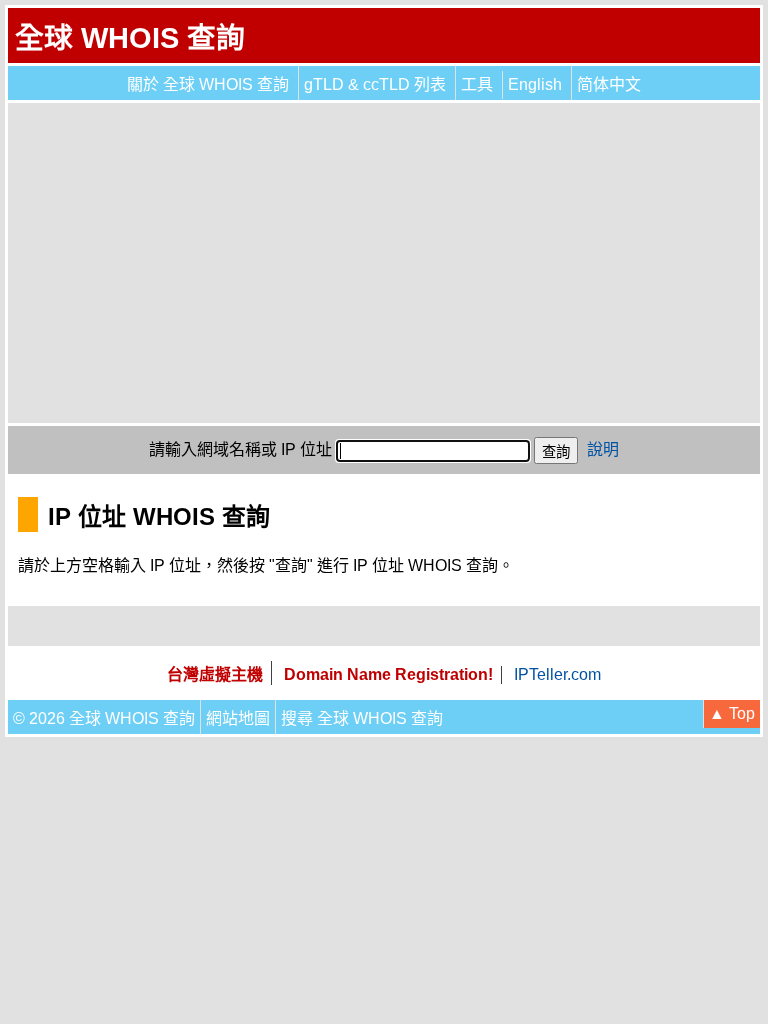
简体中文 (609, 84)
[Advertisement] (384, 263)
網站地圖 (238, 718)
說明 (603, 449)
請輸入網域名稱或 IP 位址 (240, 449)
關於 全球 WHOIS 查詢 (208, 84)
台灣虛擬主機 (215, 674)
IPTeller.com (557, 674)
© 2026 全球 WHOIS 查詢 (104, 718)
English (535, 84)
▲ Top (732, 713)
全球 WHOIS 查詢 (130, 38)
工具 (477, 84)
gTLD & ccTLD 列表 (375, 84)
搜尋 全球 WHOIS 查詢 (362, 718)
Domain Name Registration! (388, 674)
